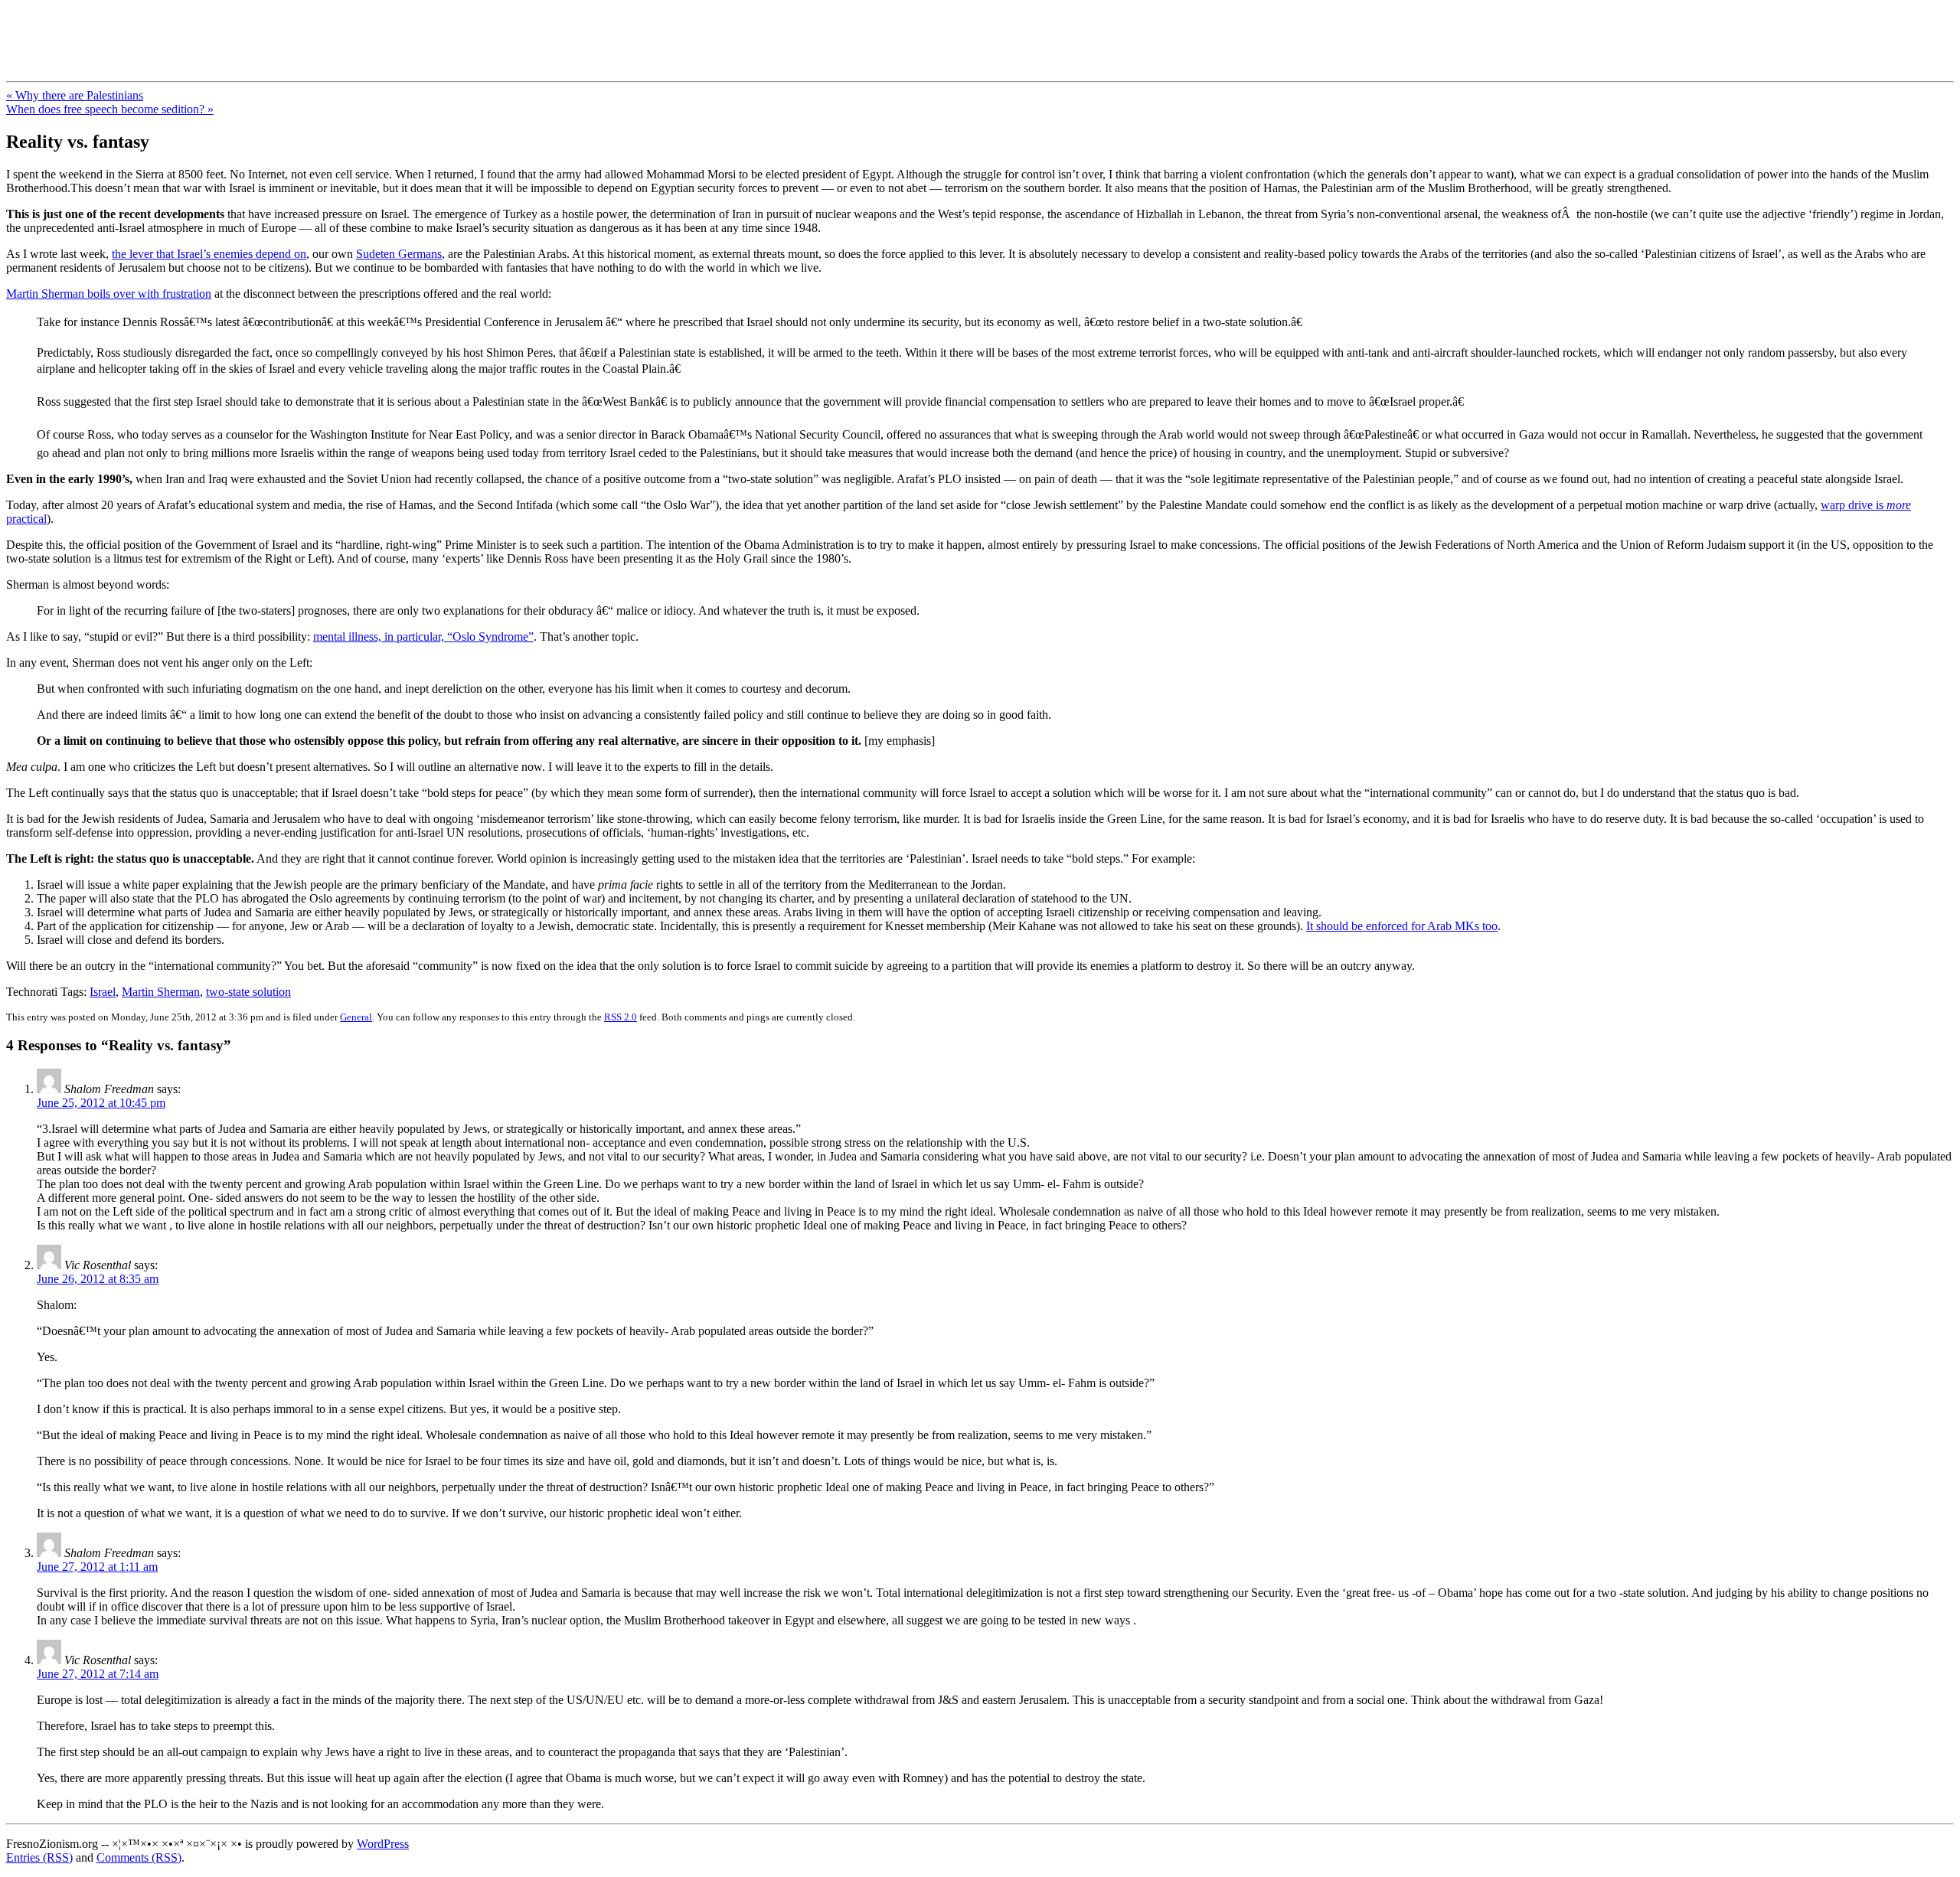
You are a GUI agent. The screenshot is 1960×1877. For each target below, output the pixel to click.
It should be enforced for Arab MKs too (1402, 926)
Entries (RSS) (39, 1857)
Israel (103, 992)
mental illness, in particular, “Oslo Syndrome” (423, 637)
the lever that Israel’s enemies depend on (209, 254)
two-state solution (248, 992)
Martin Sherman (161, 992)
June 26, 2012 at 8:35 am (98, 1279)
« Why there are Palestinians (75, 95)
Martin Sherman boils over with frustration (109, 294)
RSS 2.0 (621, 1017)
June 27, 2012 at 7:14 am (98, 1674)
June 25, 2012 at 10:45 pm (101, 1103)
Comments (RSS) (139, 1857)
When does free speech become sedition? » (110, 109)
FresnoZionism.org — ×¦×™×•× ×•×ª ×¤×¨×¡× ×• (255, 30)
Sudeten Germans (399, 254)
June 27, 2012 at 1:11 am (97, 1567)
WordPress (383, 1844)
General (356, 1017)
